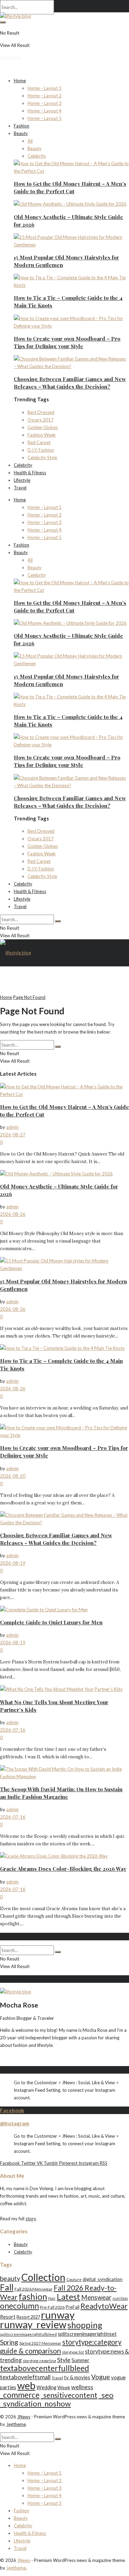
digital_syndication (103, 2279)
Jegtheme (16, 2424)
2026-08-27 (13, 1135)
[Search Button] (3, 22)
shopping (85, 2325)
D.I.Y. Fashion (41, 450)
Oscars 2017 (41, 420)
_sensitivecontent (69, 2395)
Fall (7, 2287)
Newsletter (11, 58)
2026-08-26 (13, 1214)
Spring (9, 2342)
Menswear (96, 2297)
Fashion (21, 126)
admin (12, 1127)
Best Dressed (41, 412)
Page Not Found (29, 997)
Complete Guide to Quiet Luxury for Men (51, 1622)
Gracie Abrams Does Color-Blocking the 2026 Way (63, 1869)
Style (64, 2360)
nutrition (120, 2298)
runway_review (33, 2324)
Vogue (101, 2377)
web (26, 2385)
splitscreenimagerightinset (87, 2334)
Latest (68, 2297)
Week (64, 2387)
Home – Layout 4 (45, 111)
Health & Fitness (30, 473)
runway (58, 2315)
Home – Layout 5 (45, 118)
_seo (106, 2395)
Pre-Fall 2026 (52, 2307)
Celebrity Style (42, 457)
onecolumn (19, 2306)
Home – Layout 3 (45, 103)
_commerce (20, 2395)
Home (20, 81)
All (30, 141)
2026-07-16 (13, 1730)
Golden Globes (43, 427)
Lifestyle (22, 480)
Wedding (46, 2387)
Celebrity (37, 156)
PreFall (73, 2307)
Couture (74, 2279)
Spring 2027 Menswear (40, 2343)
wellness (82, 2387)
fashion (33, 2297)
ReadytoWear (104, 2306)
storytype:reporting (39, 2361)
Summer (80, 2360)
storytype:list (73, 2352)
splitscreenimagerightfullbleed (28, 2334)
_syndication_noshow (35, 2403)
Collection (43, 2277)
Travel (20, 488)
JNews (24, 2417)
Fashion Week (42, 435)
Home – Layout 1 (45, 88)
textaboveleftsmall (25, 2377)
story (31, 2219)
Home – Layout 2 (45, 96)
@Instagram (15, 2123)
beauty (10, 2278)
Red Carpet (39, 442)
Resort (8, 2317)
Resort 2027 (28, 2317)
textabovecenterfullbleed (45, 2368)
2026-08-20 (13, 1476)
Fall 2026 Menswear (34, 2289)
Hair (52, 2298)
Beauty (21, 133)
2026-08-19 (13, 1563)
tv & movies (77, 2377)
